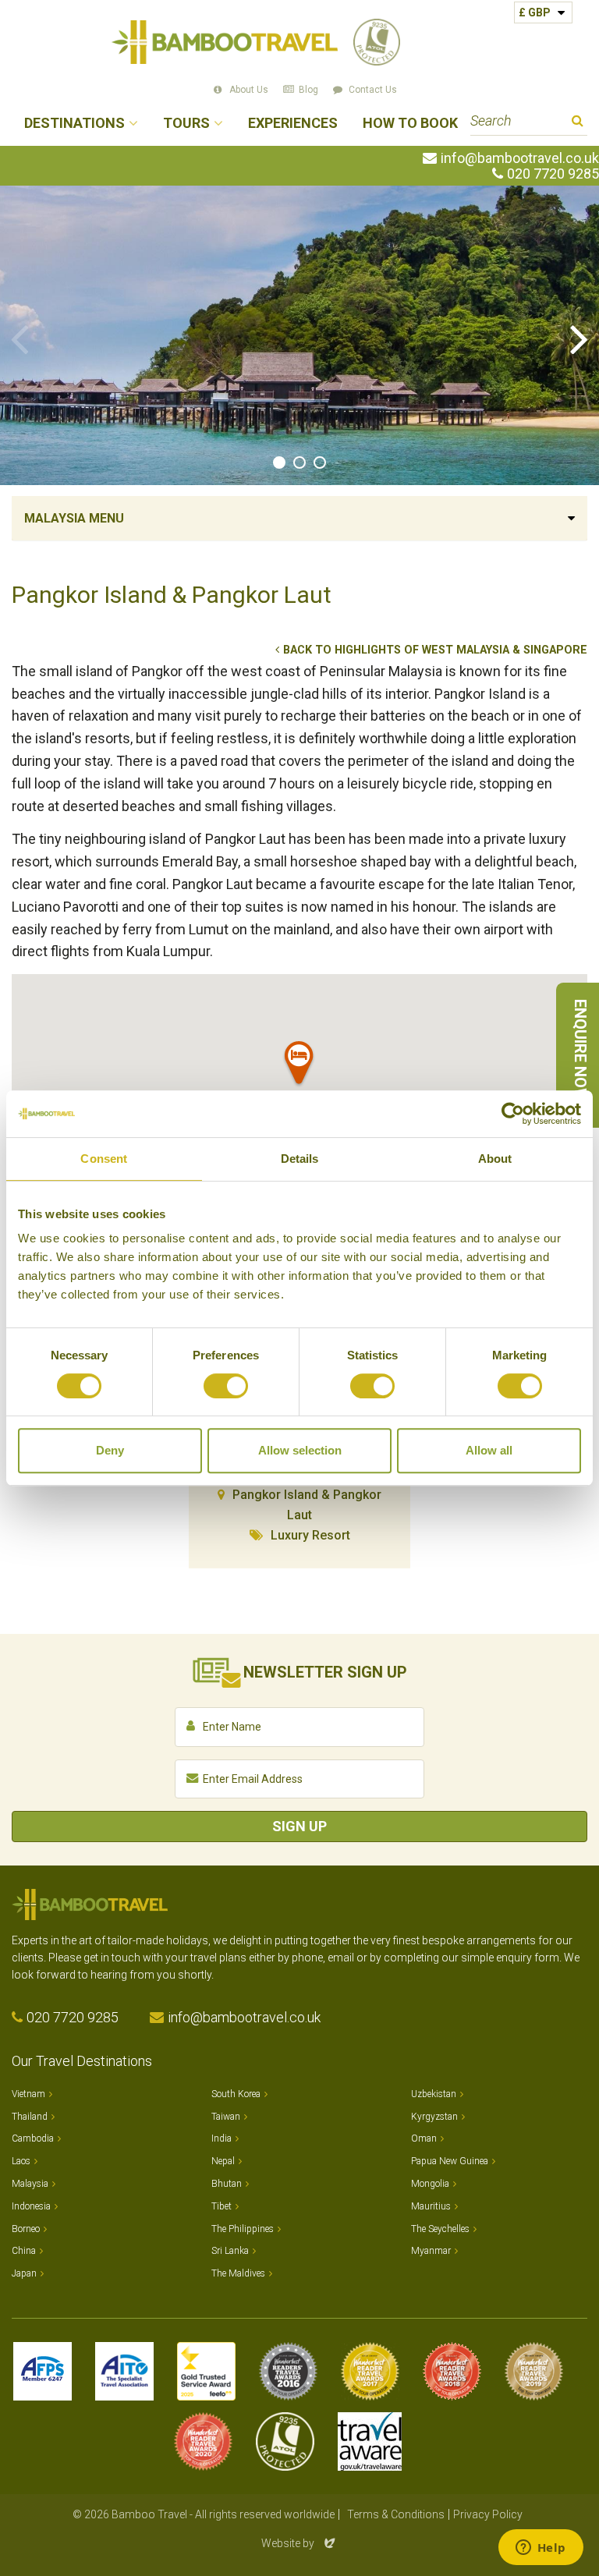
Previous (19, 338)
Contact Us (373, 90)
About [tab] (495, 1159)
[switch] (226, 1386)
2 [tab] (299, 462)
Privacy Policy (488, 2514)
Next (580, 338)
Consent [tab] (104, 1159)
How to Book (410, 124)
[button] (299, 1066)
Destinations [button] (74, 124)
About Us (249, 90)
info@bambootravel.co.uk (520, 158)
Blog (308, 90)
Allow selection (300, 1450)
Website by (299, 2543)
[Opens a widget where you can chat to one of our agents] (541, 2549)
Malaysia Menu (74, 518)
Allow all (489, 1450)
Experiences (293, 124)
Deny (110, 1450)
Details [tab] (300, 1159)
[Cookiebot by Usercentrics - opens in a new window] (513, 1114)
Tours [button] (186, 124)
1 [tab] (279, 462)
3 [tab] (320, 462)
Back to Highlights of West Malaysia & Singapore (435, 650)
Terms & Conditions (396, 2514)
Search (578, 123)
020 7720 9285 (553, 174)
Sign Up (299, 1826)
